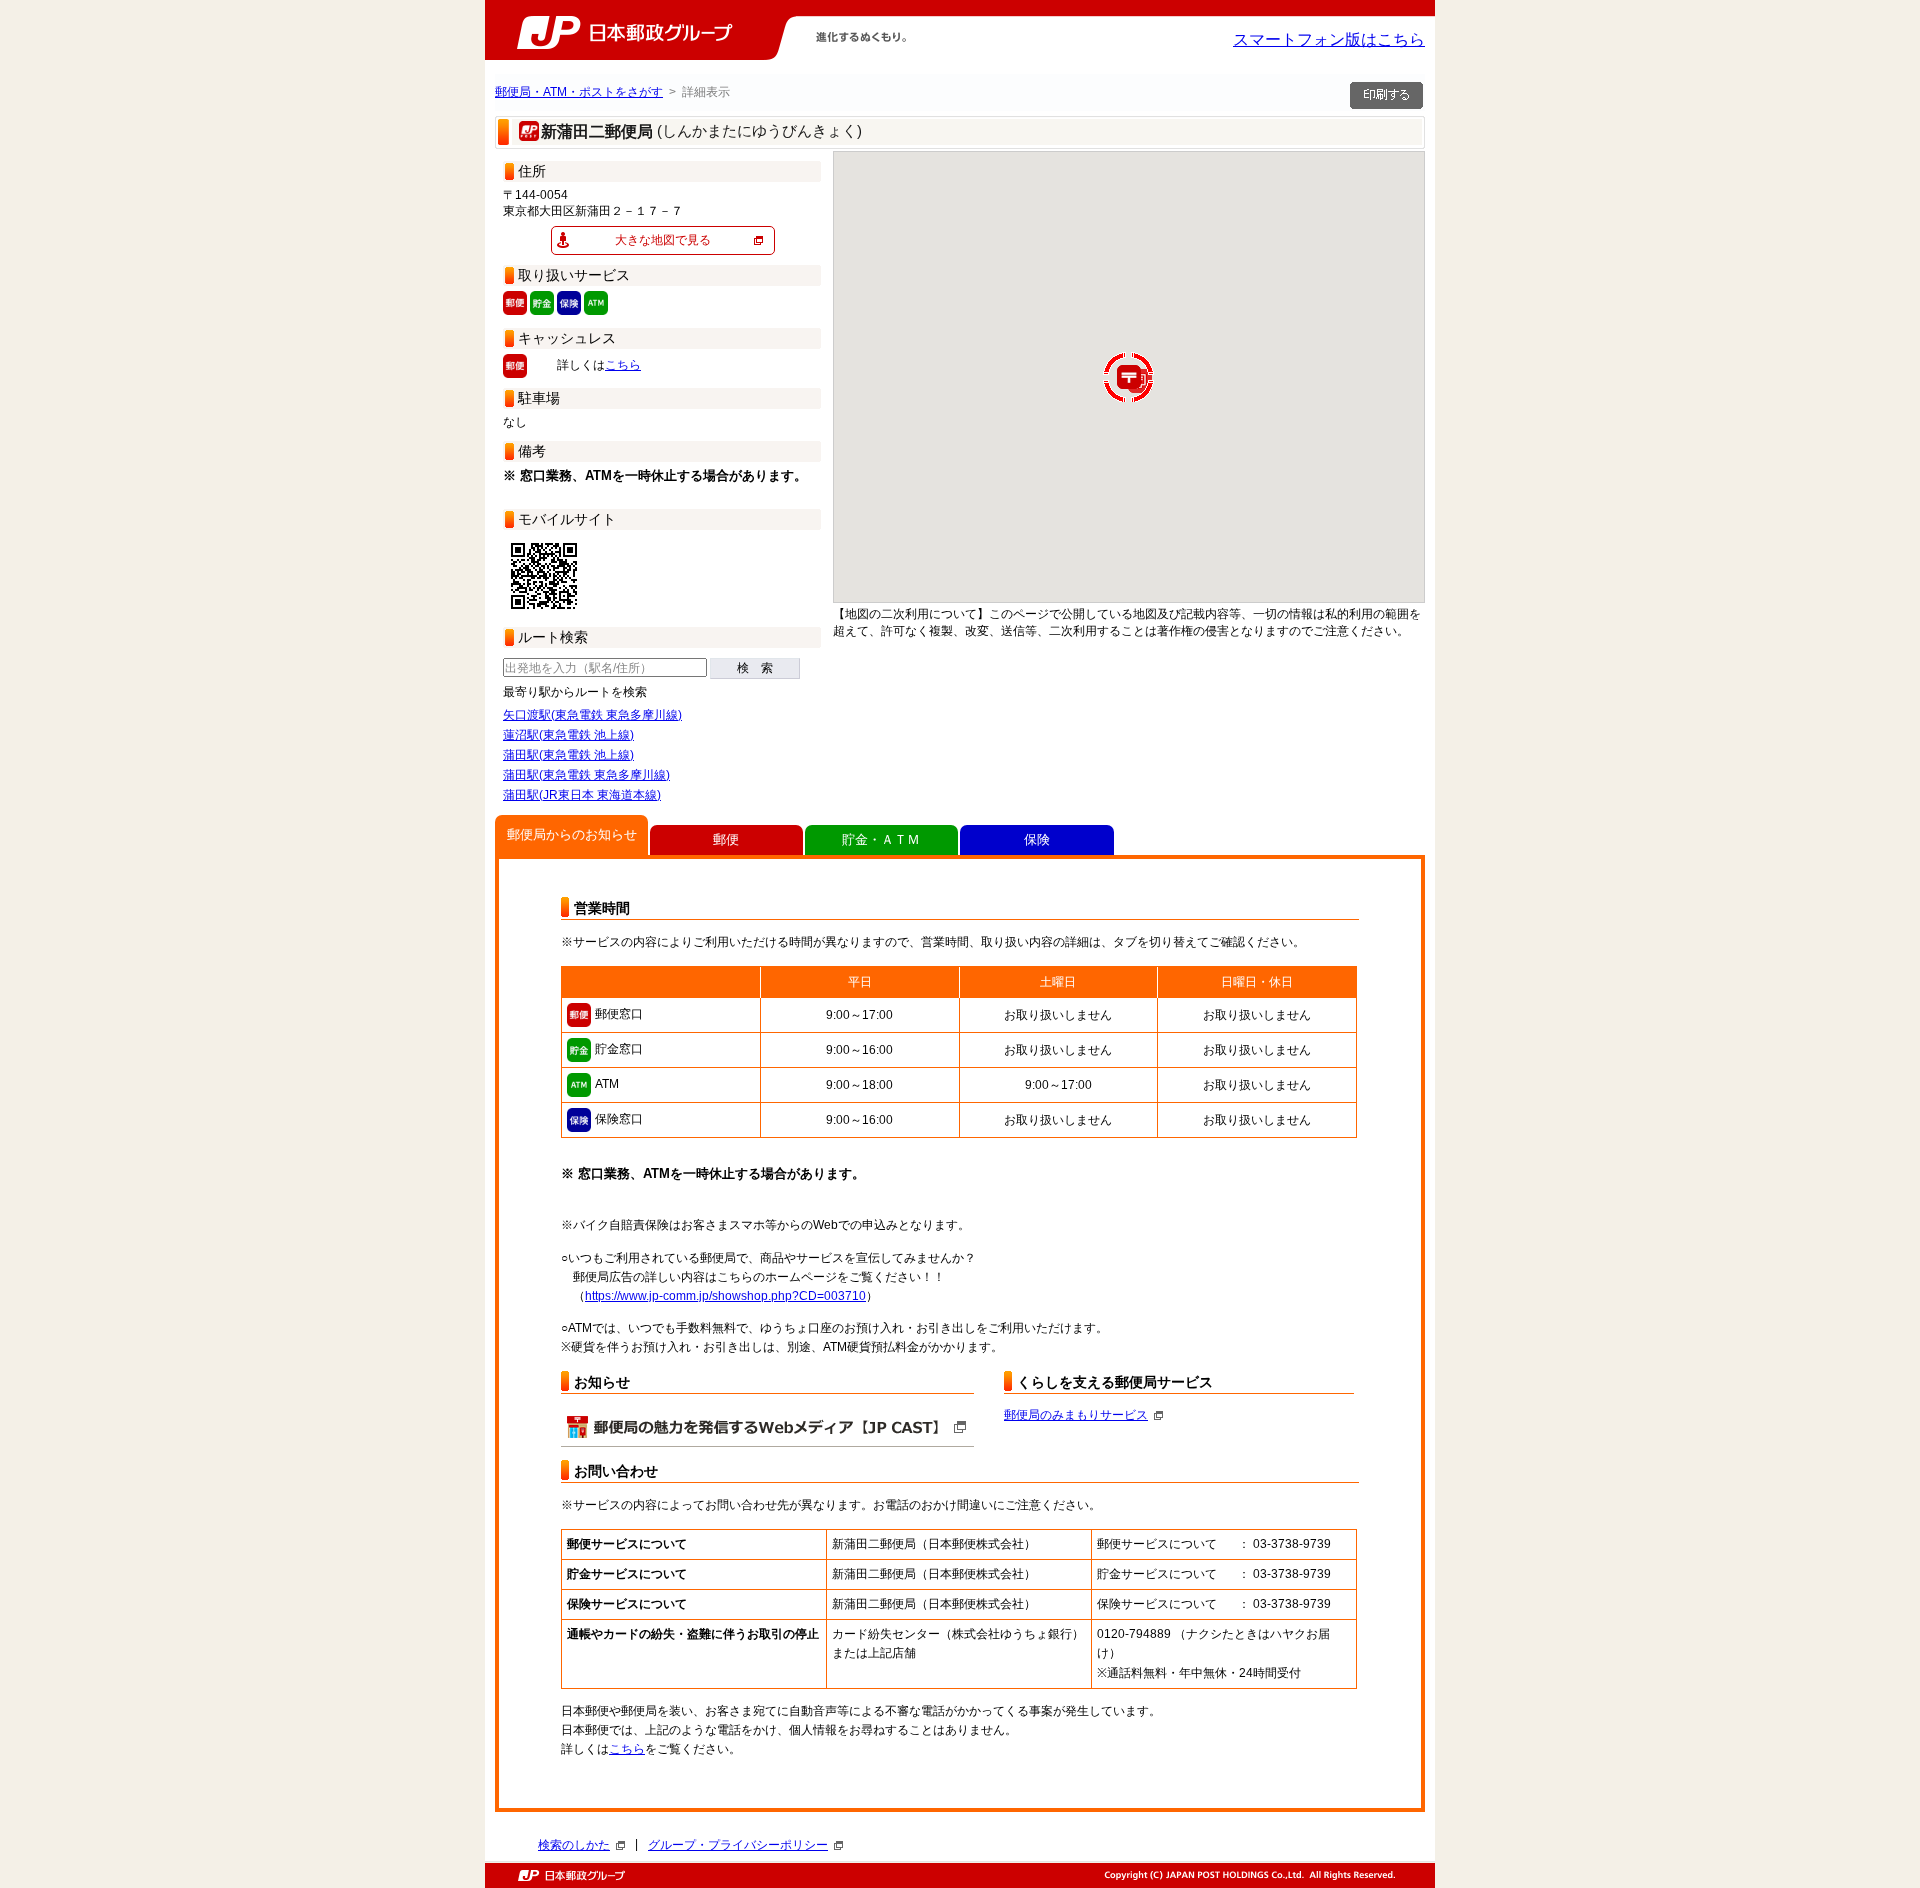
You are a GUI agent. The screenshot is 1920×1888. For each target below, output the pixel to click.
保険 (1037, 839)
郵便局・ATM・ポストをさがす (579, 92)
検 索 (755, 668)
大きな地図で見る (663, 240)
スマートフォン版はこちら (1329, 39)
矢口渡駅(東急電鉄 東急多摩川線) (592, 715)
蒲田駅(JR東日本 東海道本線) (582, 795)
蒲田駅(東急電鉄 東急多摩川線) (586, 775)
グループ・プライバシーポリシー (738, 1845)
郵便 (726, 839)
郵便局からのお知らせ (572, 834)
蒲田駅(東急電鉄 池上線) (568, 755)
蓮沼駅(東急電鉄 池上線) (568, 735)
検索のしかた (574, 1845)
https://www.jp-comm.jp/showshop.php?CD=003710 (725, 1296)
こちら (623, 365)
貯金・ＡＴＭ (881, 839)
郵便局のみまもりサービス (1076, 1415)
